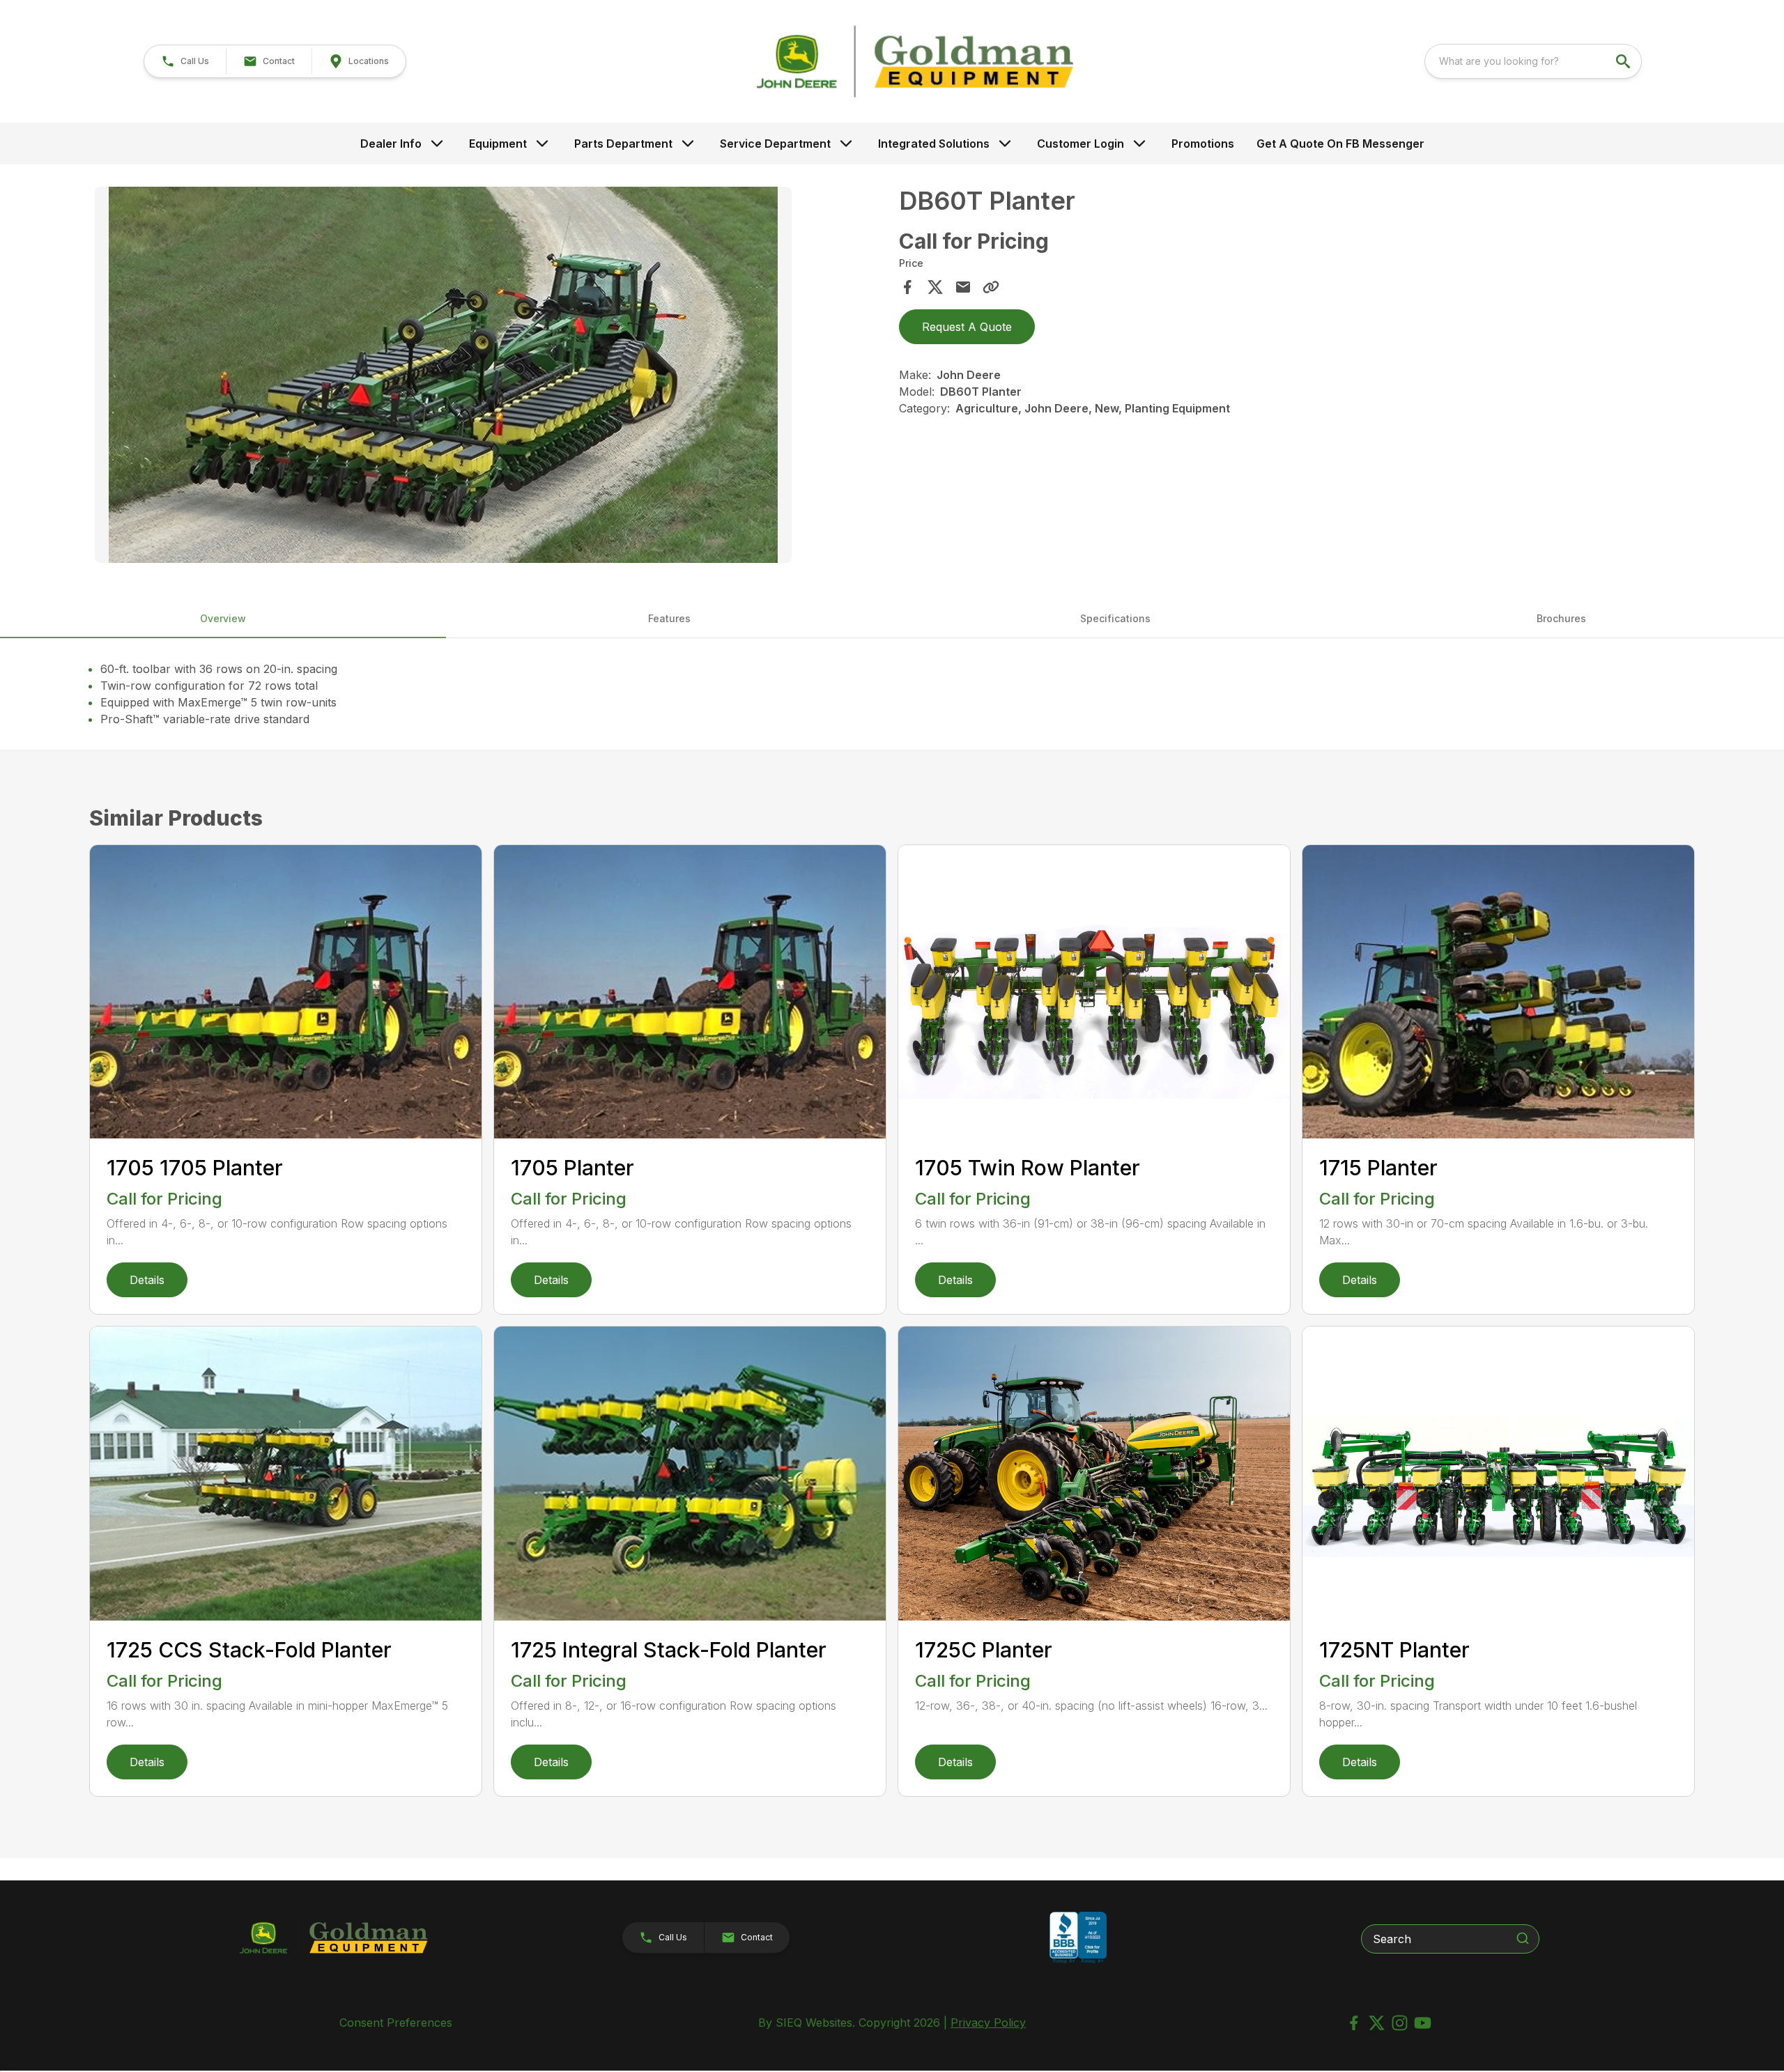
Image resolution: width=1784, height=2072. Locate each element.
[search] (1624, 61)
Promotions (1203, 144)
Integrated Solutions (934, 144)
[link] (359, 61)
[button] (185, 61)
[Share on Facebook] (907, 287)
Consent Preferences (396, 2023)
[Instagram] (1400, 2023)
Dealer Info (391, 144)
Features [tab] (669, 618)
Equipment (498, 144)
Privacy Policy (988, 2023)
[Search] (1523, 1938)
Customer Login (1081, 144)
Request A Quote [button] (967, 327)
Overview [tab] (223, 618)
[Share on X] (935, 287)
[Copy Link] (991, 287)
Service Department (775, 144)
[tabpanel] (490, 377)
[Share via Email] (963, 287)
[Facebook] (1354, 2023)
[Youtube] (1423, 2023)
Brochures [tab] (1561, 618)
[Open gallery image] (443, 375)
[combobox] (1533, 61)
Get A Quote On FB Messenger (1340, 144)
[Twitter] (1377, 2023)
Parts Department (623, 144)
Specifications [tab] (1115, 618)
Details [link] (147, 1280)
